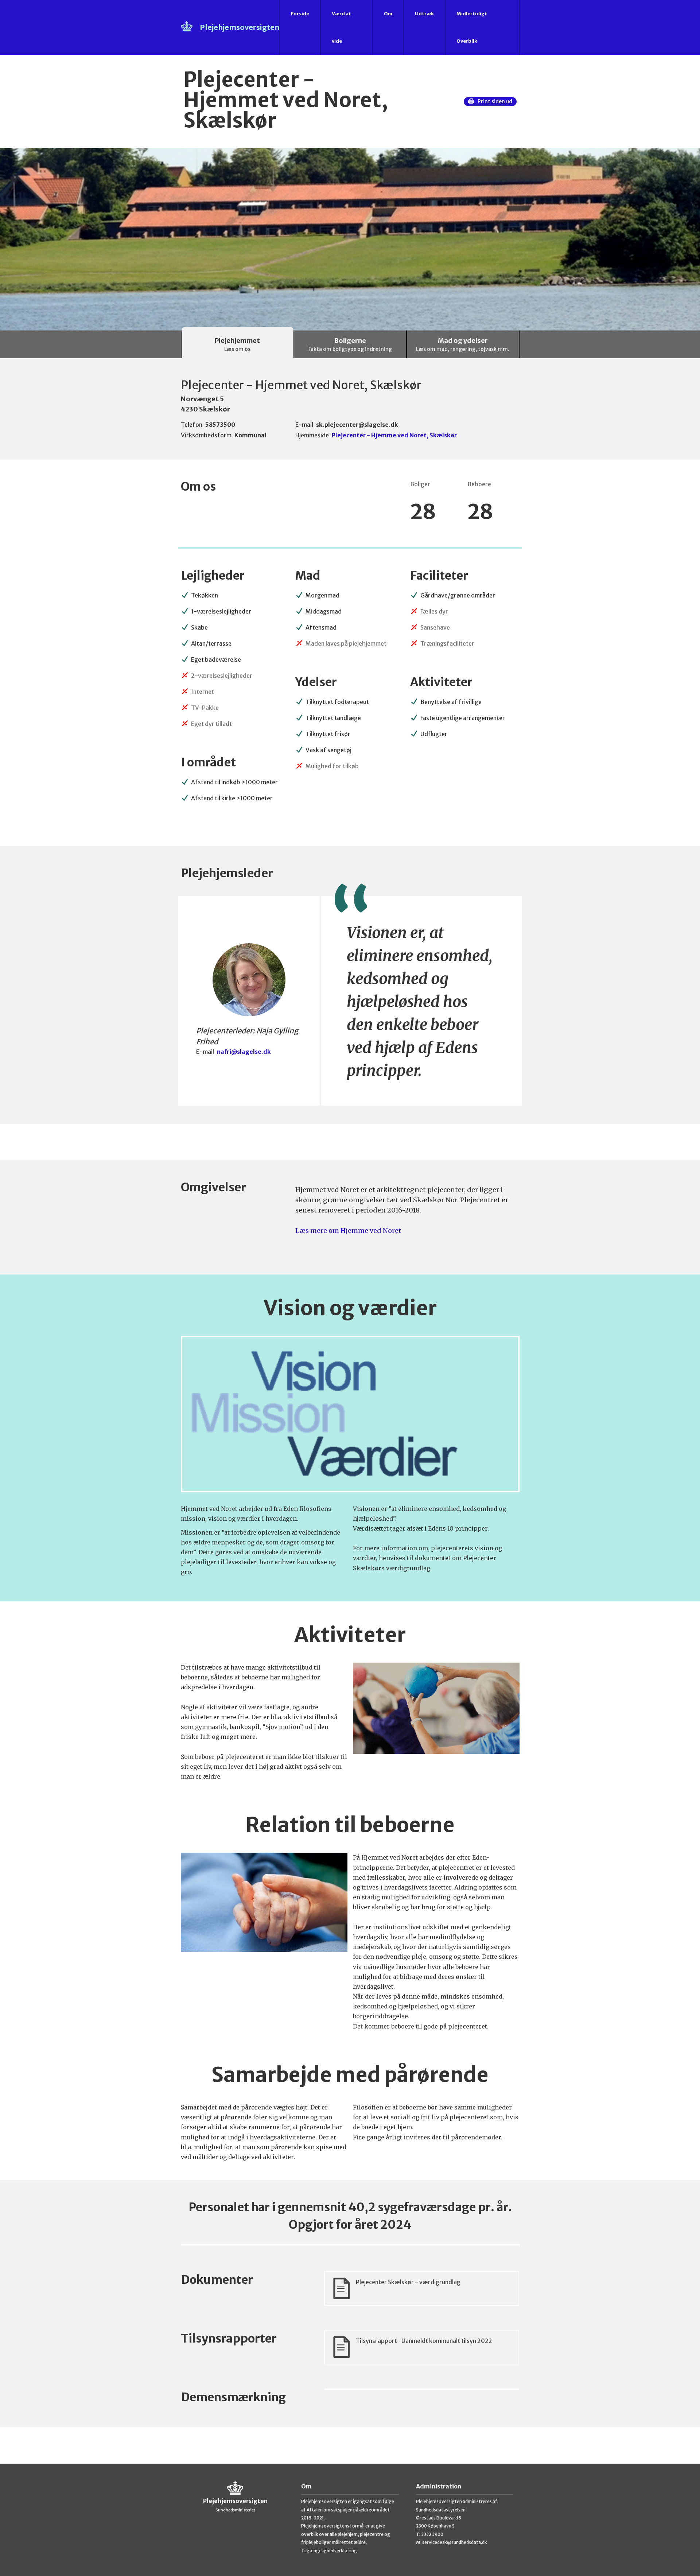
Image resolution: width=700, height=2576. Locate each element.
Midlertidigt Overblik (472, 27)
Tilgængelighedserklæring (329, 2551)
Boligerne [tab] (350, 344)
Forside (300, 14)
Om (388, 14)
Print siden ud (495, 101)
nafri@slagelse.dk (244, 1052)
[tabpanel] (350, 1411)
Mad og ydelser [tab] (463, 344)
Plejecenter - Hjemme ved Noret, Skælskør (394, 435)
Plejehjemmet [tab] (237, 344)
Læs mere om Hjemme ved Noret (348, 1231)
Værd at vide (341, 27)
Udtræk (424, 14)
